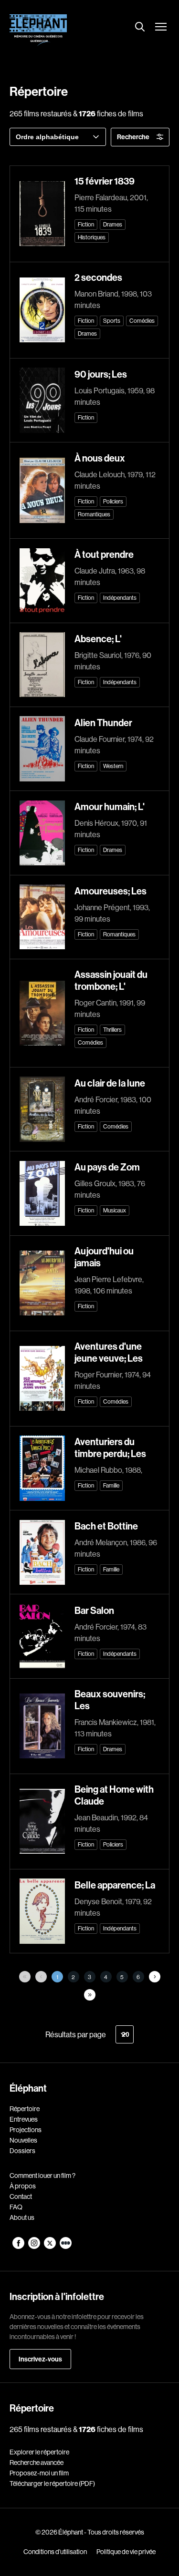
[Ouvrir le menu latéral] (161, 28)
